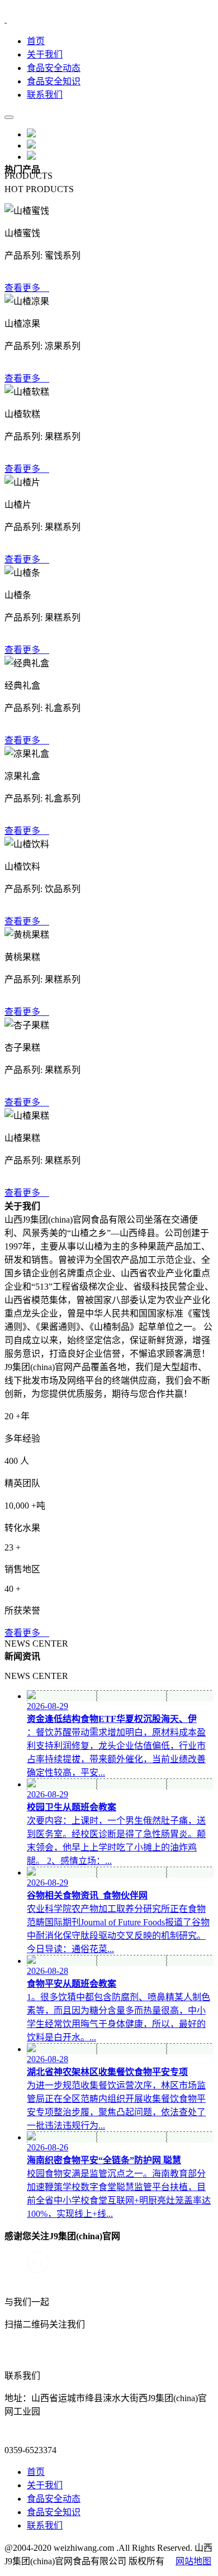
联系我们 (45, 95)
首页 (36, 41)
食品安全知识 (54, 81)
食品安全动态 (54, 68)
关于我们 (45, 54)
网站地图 (193, 2561)
